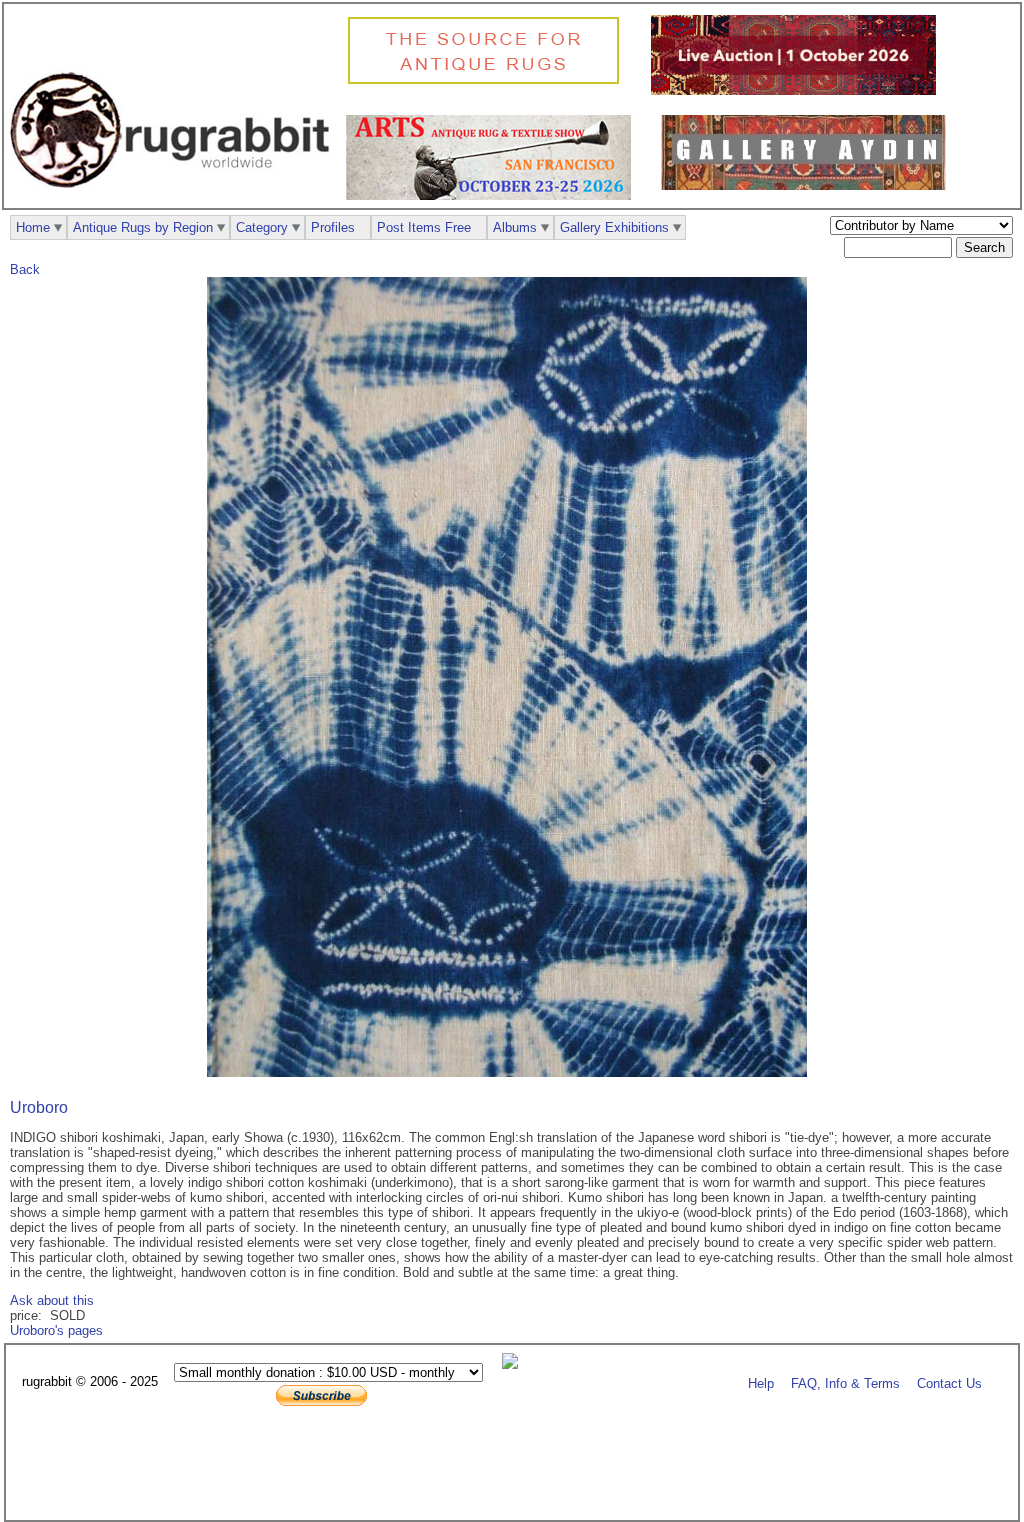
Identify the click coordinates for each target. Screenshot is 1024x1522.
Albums (515, 227)
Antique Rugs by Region (143, 227)
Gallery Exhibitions (614, 227)
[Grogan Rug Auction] (798, 90)
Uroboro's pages (56, 1330)
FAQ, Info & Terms (845, 1382)
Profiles (333, 227)
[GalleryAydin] (808, 185)
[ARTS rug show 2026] (493, 195)
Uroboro (39, 1107)
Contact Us (949, 1382)
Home (33, 227)
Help (761, 1382)
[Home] (175, 198)
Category (262, 227)
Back (25, 269)
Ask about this (52, 1300)
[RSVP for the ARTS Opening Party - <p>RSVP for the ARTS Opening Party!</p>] (515, 1364)
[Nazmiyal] (488, 81)
